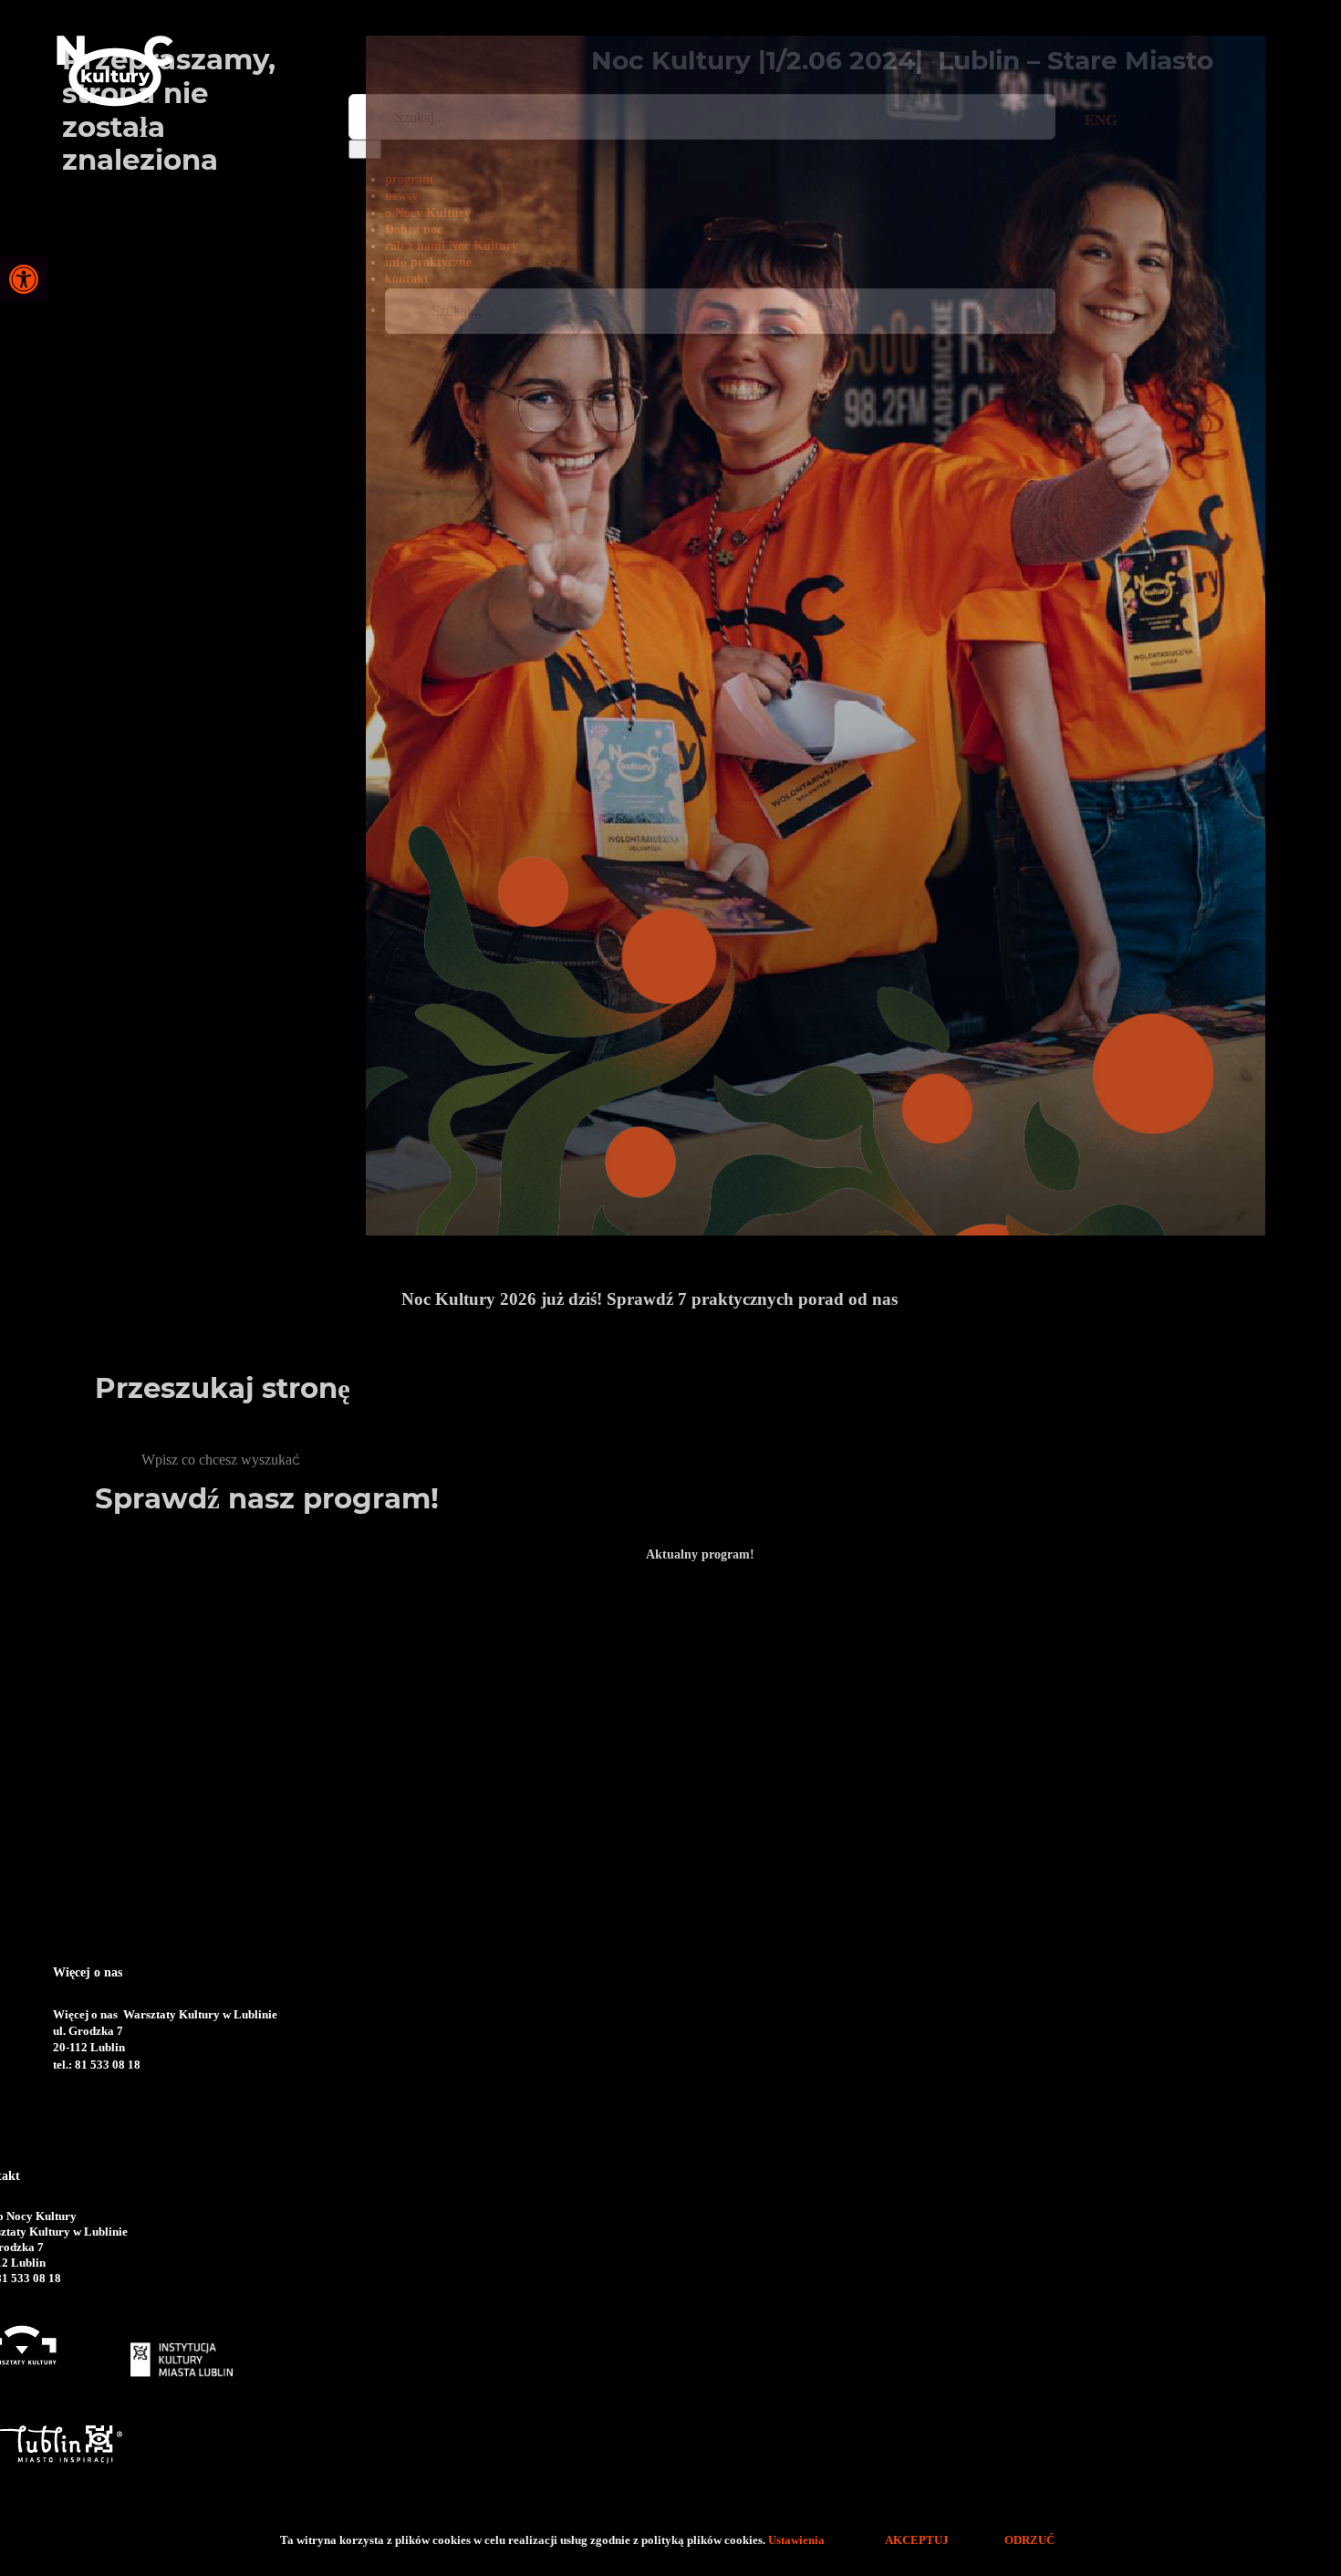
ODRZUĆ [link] (1029, 2540)
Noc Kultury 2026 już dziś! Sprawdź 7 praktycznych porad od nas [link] (650, 1299)
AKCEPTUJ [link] (916, 2540)
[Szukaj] (700, 1459)
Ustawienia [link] (799, 2540)
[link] (24, 279)
